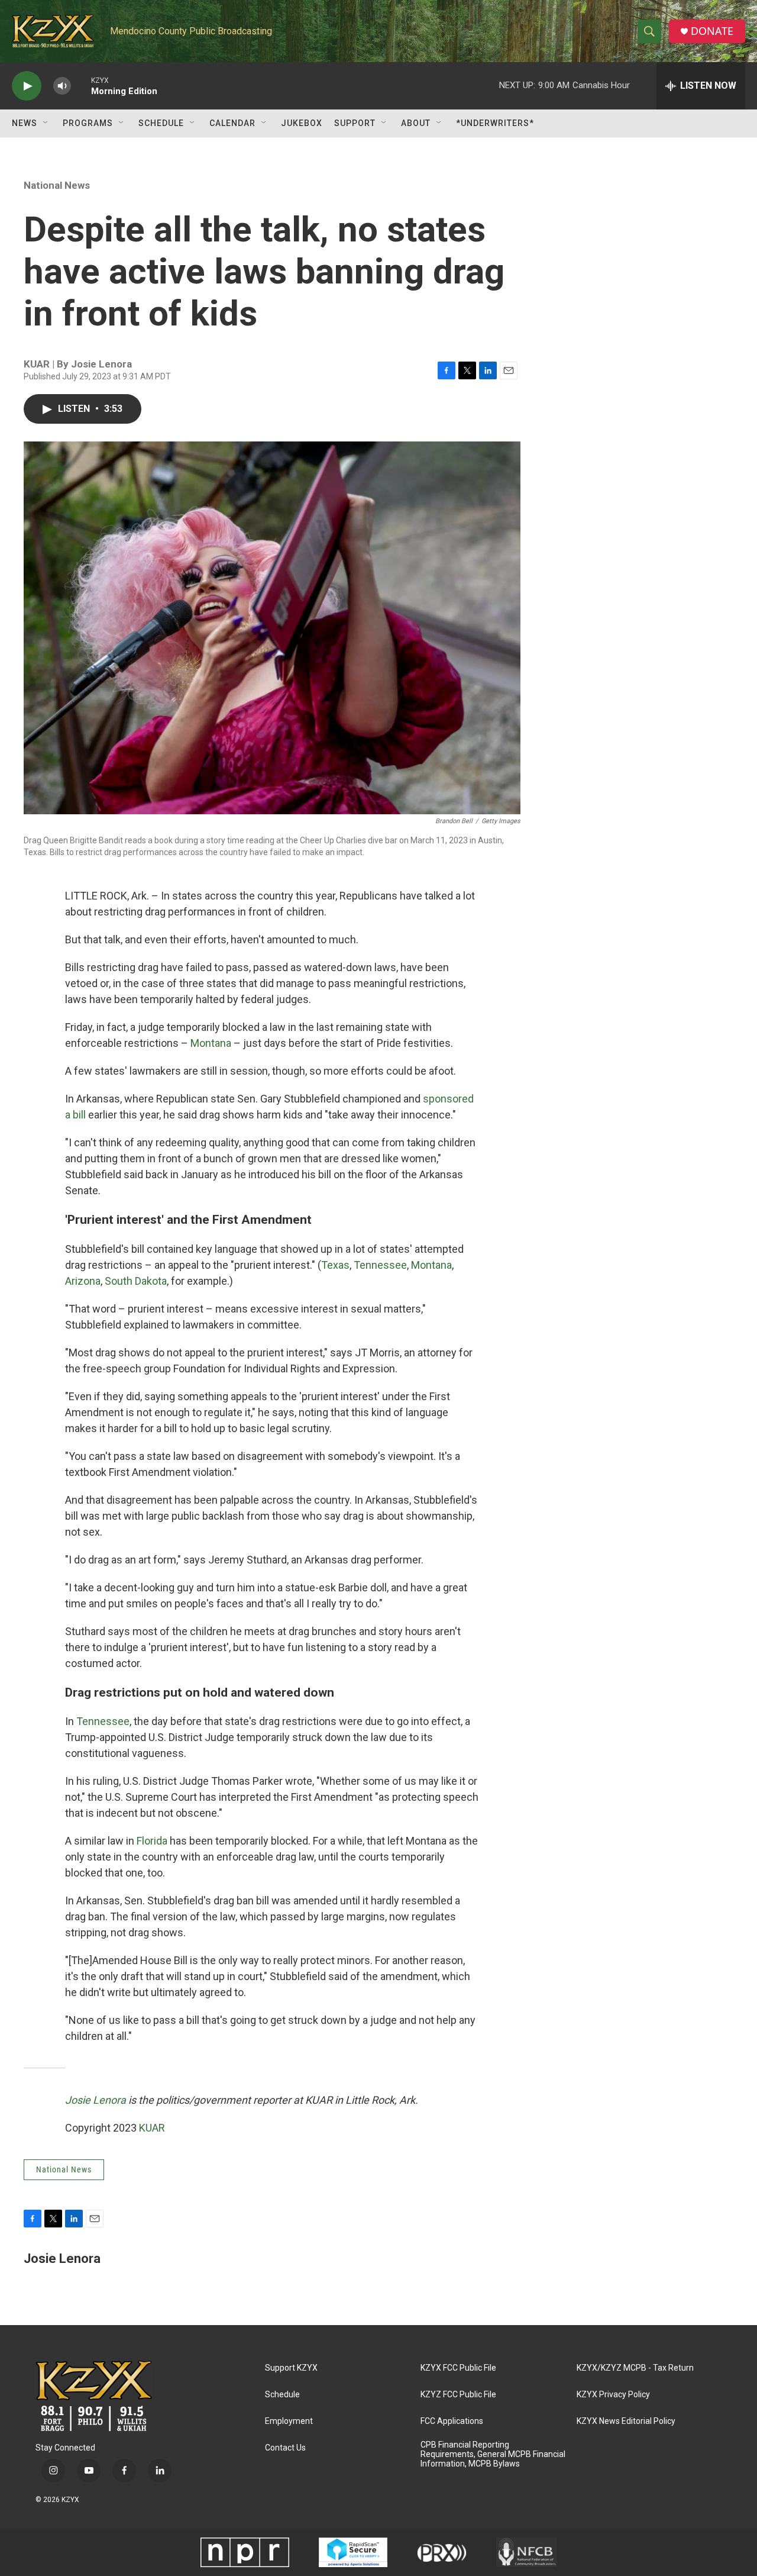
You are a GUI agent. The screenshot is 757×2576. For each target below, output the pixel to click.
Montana (211, 1043)
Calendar (232, 123)
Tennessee (380, 1265)
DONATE (712, 31)
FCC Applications (452, 2421)
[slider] (81, 86)
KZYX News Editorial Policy (626, 2421)
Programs (88, 123)
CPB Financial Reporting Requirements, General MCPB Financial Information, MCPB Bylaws (493, 2454)
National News (57, 185)
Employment (289, 2421)
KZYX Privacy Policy (613, 2395)
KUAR (152, 2128)
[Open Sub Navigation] (46, 123)
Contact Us (285, 2448)
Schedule (161, 123)
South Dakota (136, 1281)
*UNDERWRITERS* (495, 123)
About (416, 123)
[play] (27, 86)
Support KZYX (291, 2368)
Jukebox (302, 123)
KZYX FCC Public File (458, 2368)
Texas (335, 1265)
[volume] (62, 86)
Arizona (83, 1281)
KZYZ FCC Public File (458, 2395)
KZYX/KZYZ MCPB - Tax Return (635, 2368)
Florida (152, 1841)
